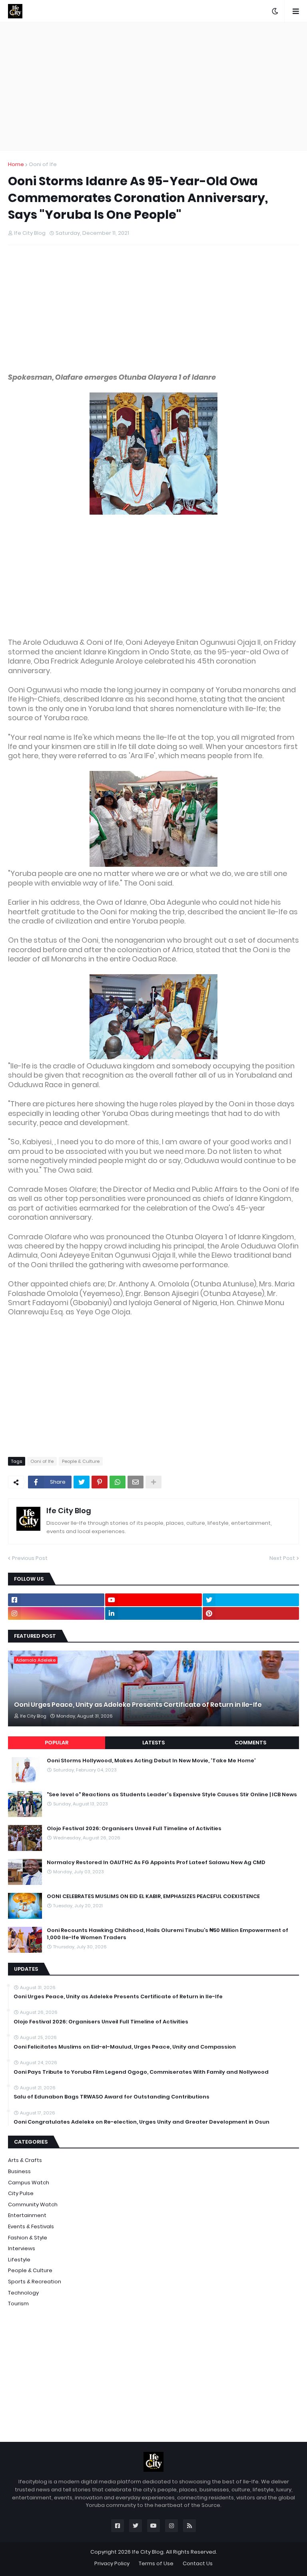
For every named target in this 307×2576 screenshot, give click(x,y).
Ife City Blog (69, 1511)
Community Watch (33, 2204)
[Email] (136, 1482)
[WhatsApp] (118, 1482)
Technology (23, 2293)
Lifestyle (19, 2260)
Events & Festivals (31, 2226)
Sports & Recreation (35, 2282)
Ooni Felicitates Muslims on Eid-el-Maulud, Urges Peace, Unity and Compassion (125, 2047)
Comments (250, 1743)
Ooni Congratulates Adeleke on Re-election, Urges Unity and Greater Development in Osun (142, 2122)
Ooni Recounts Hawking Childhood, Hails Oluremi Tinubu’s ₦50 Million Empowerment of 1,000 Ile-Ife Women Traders (167, 1934)
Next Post (282, 1558)
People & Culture (81, 1461)
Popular (57, 1743)
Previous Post (30, 1558)
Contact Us (198, 2563)
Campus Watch (29, 2183)
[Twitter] (82, 1482)
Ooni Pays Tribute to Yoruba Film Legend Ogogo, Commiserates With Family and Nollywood (141, 2072)
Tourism (18, 2304)
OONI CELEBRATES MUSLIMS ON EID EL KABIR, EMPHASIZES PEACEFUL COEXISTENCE (153, 1896)
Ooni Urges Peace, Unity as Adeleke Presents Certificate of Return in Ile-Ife (138, 1705)
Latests (153, 1743)
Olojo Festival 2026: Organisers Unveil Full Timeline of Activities (134, 1829)
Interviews (22, 2248)
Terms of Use (156, 2563)
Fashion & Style (28, 2238)
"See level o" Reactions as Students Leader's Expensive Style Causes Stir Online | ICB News (172, 1795)
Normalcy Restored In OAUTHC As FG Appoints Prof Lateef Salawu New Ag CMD (156, 1863)
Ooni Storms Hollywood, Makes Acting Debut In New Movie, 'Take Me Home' (151, 1761)
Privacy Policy (112, 2563)
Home (16, 164)
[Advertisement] (153, 86)
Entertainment (27, 2215)
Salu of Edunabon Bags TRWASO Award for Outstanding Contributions (112, 2097)
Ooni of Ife (43, 164)
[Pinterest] (100, 1482)
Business (19, 2171)
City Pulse (21, 2193)
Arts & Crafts (25, 2160)
